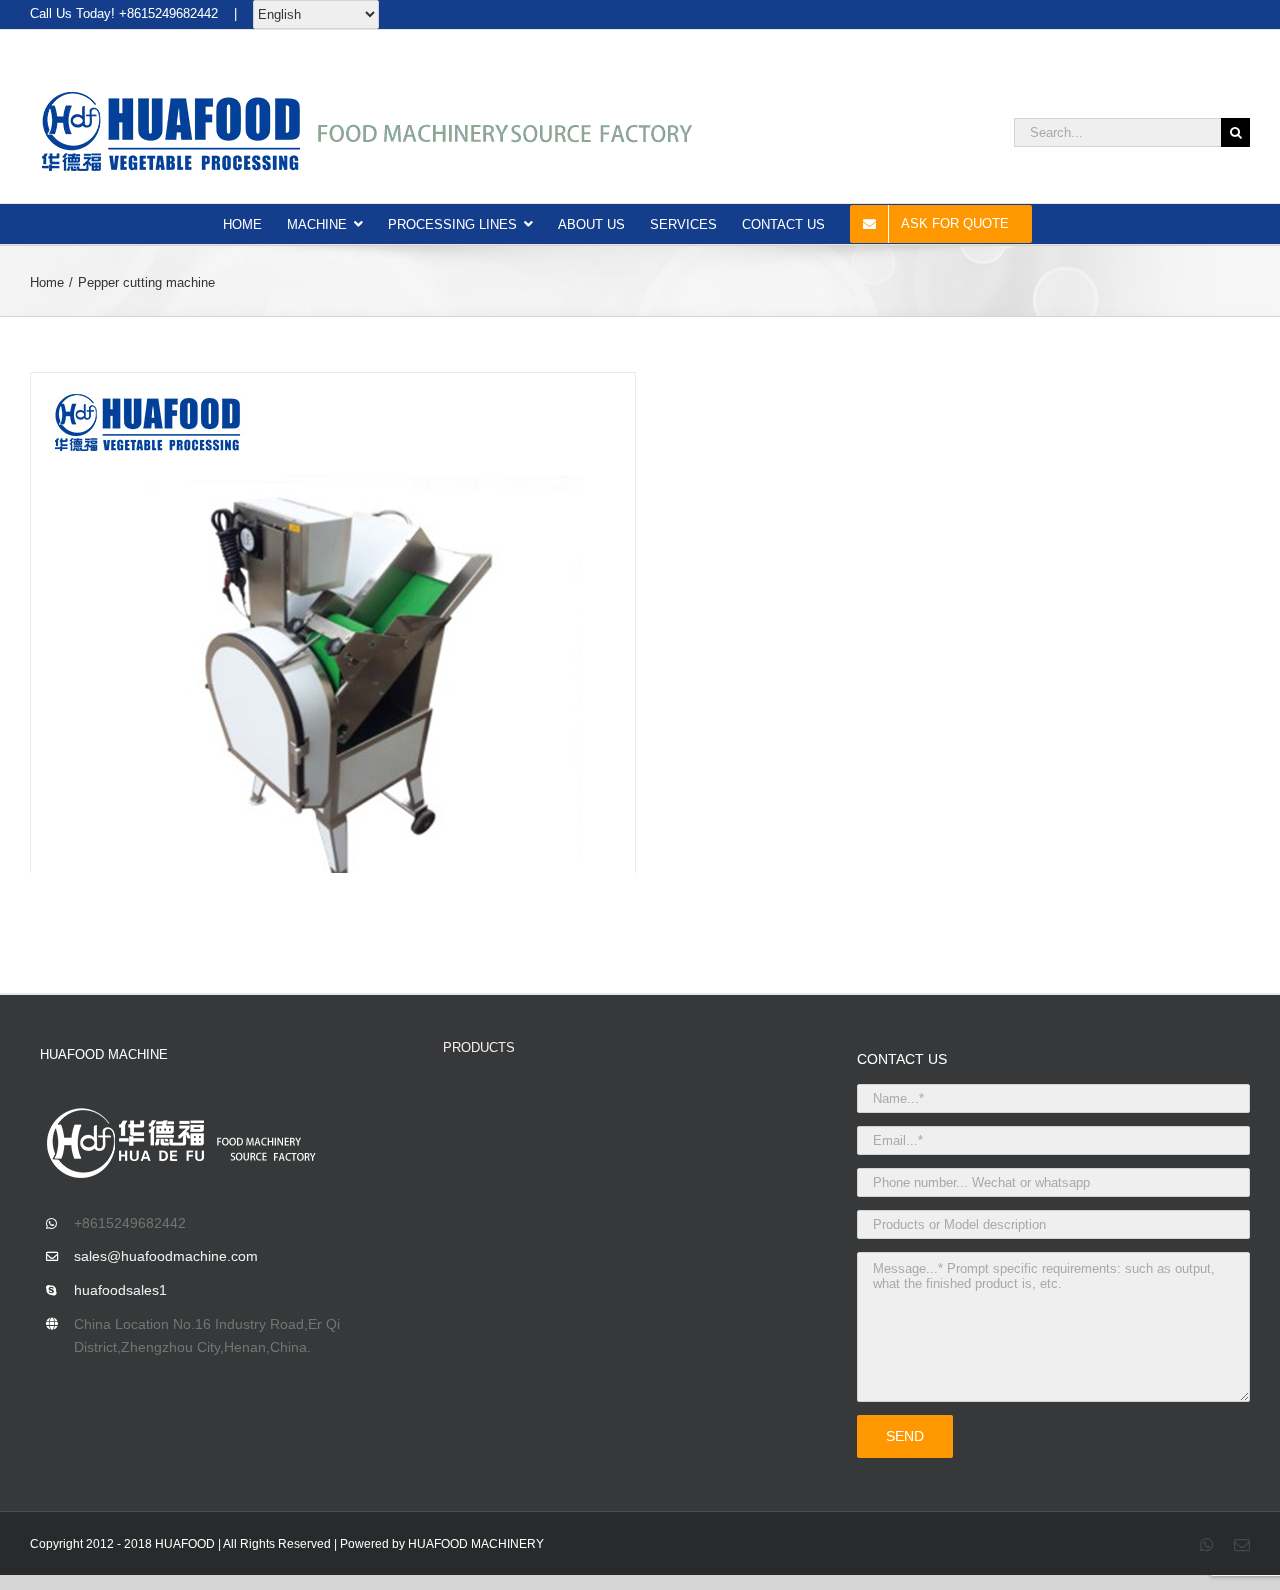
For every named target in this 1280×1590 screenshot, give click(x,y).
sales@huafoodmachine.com (166, 1256)
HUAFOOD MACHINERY (476, 1544)
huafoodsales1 (120, 1290)
